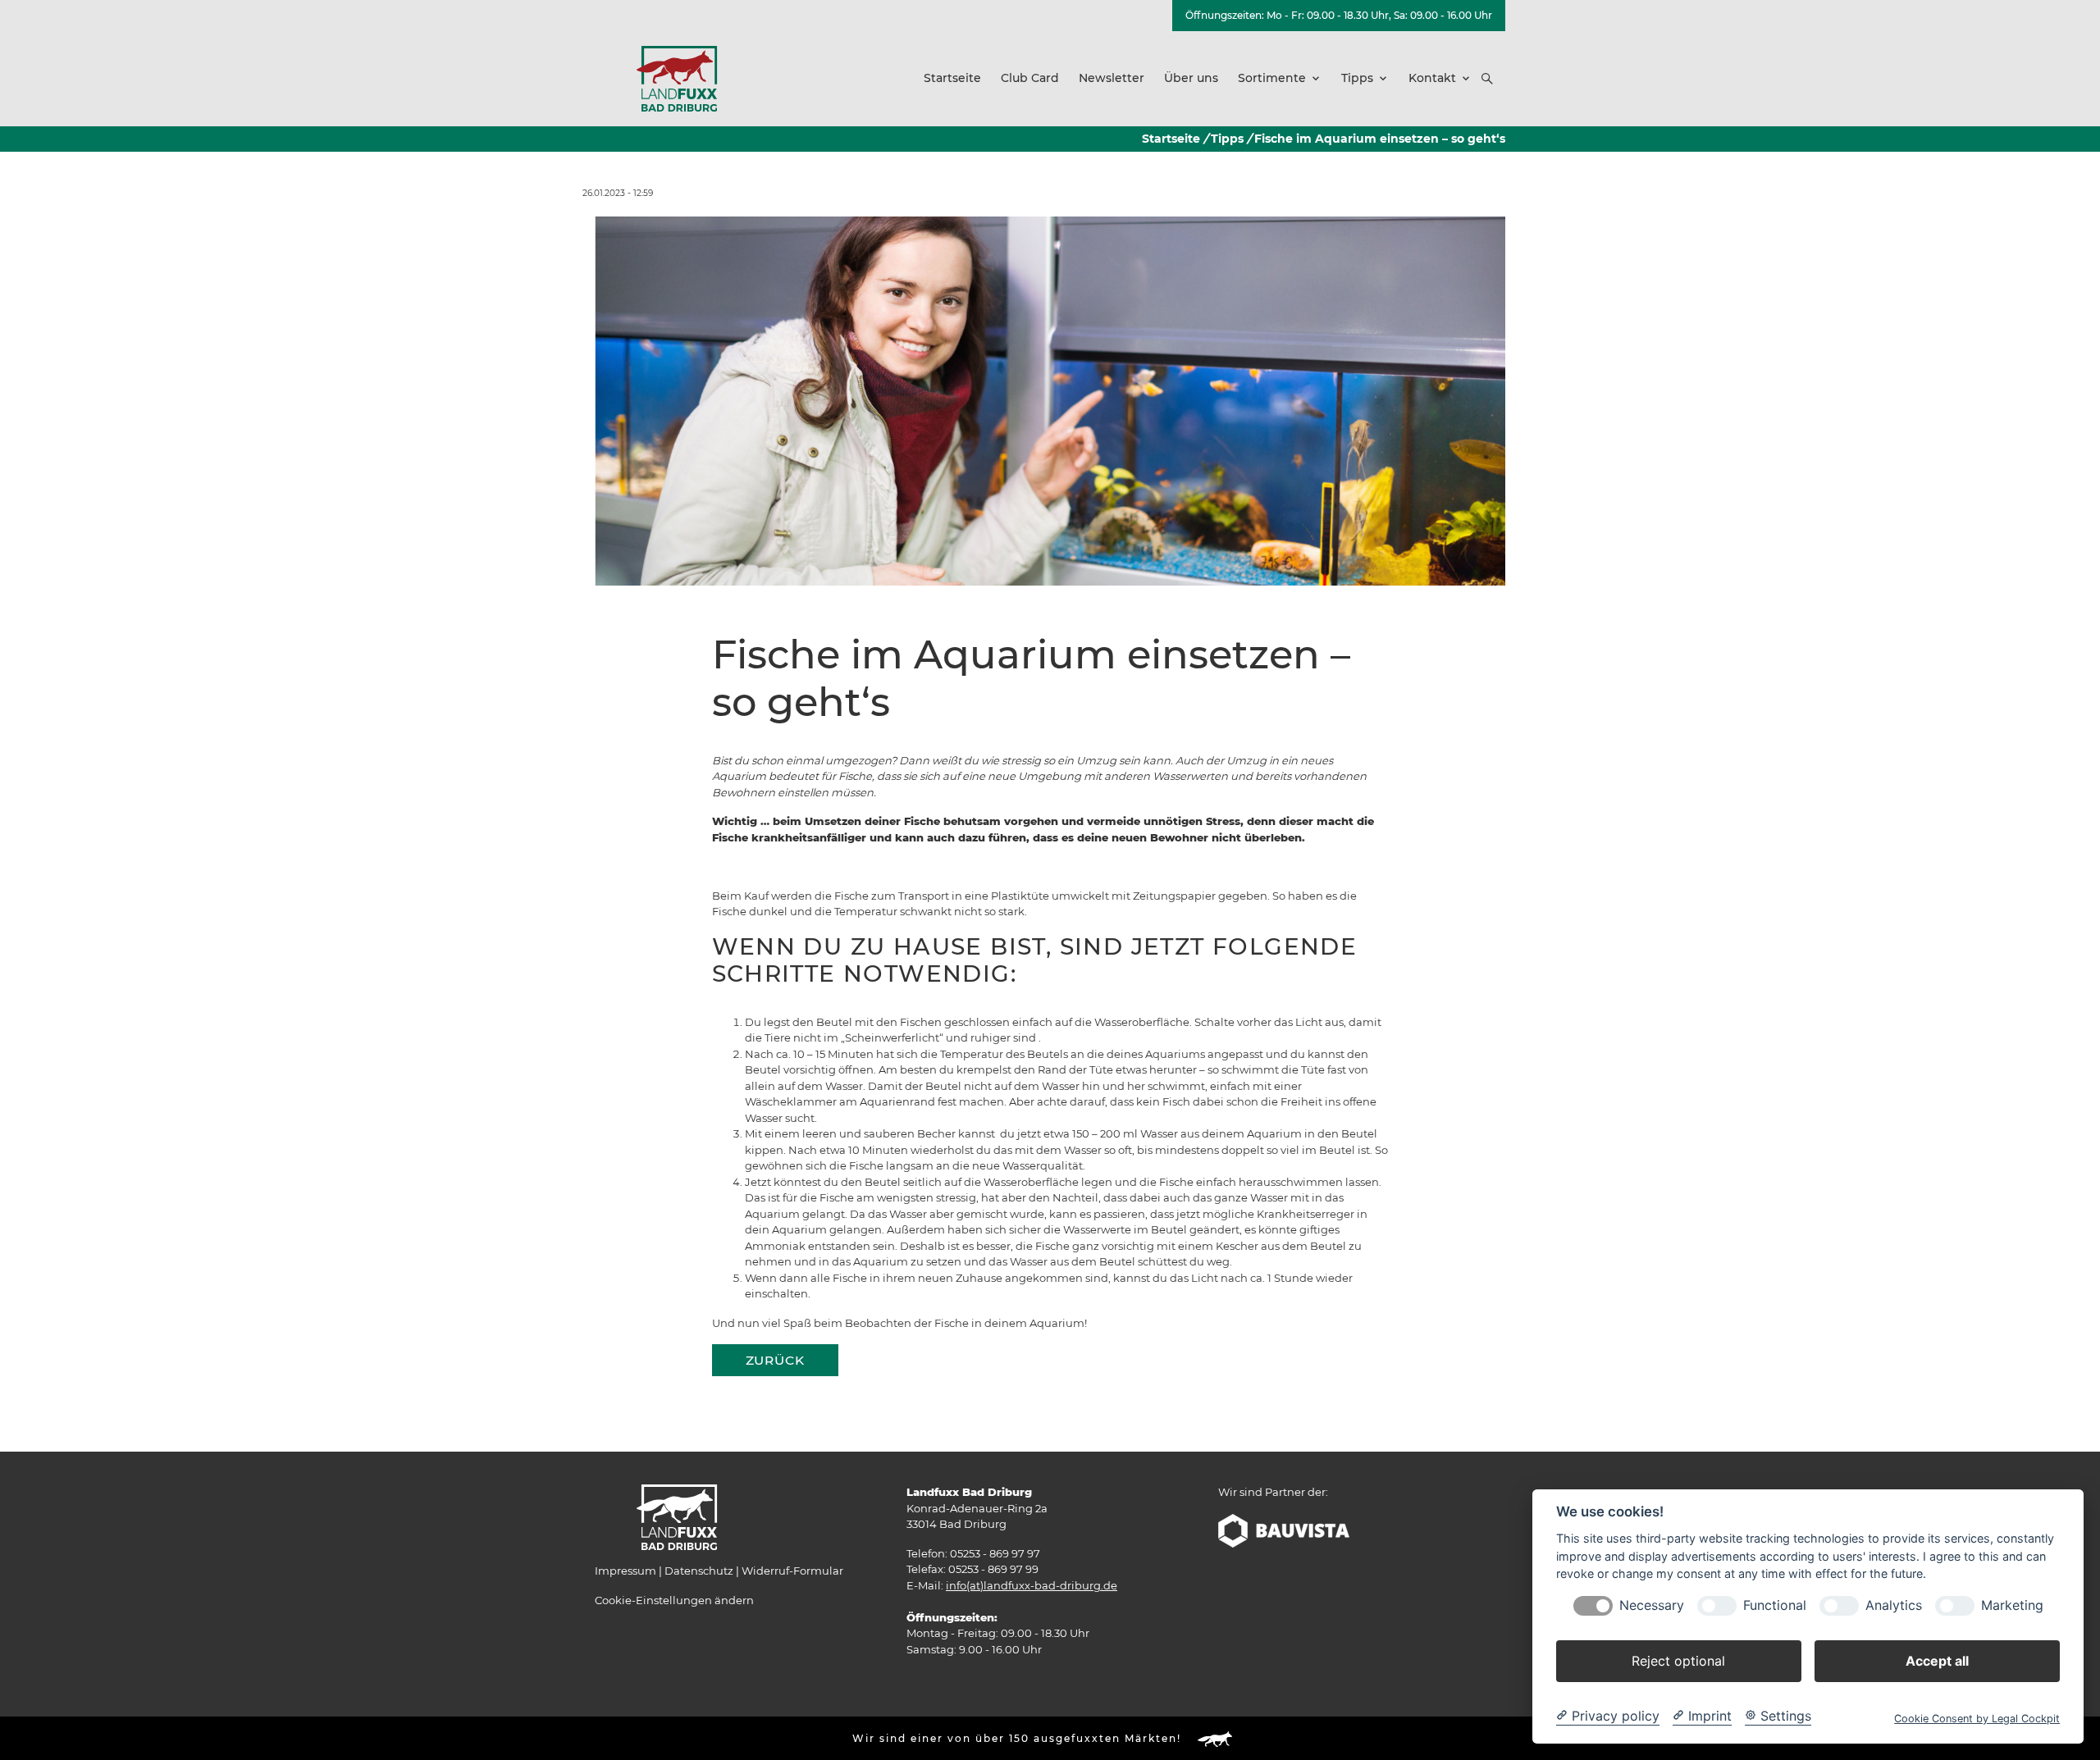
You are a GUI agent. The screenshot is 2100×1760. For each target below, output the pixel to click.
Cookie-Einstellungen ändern (674, 1600)
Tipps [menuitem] (1357, 78)
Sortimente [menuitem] (1272, 78)
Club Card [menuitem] (1030, 78)
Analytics (1894, 1605)
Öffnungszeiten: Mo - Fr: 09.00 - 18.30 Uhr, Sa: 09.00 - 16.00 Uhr (1339, 15)
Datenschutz (699, 1571)
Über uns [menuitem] (1191, 78)
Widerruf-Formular (792, 1571)
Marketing (2012, 1605)
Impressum (625, 1571)
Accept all (1937, 1661)
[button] (1487, 79)
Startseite (1171, 139)
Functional (1775, 1605)
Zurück (775, 1360)
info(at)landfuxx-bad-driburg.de (1032, 1585)
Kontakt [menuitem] (1432, 78)
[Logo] (677, 78)
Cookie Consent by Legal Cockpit (1977, 1719)
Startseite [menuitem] (952, 78)
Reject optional (1678, 1661)
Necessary (1652, 1605)
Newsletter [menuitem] (1112, 78)
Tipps (1227, 139)
